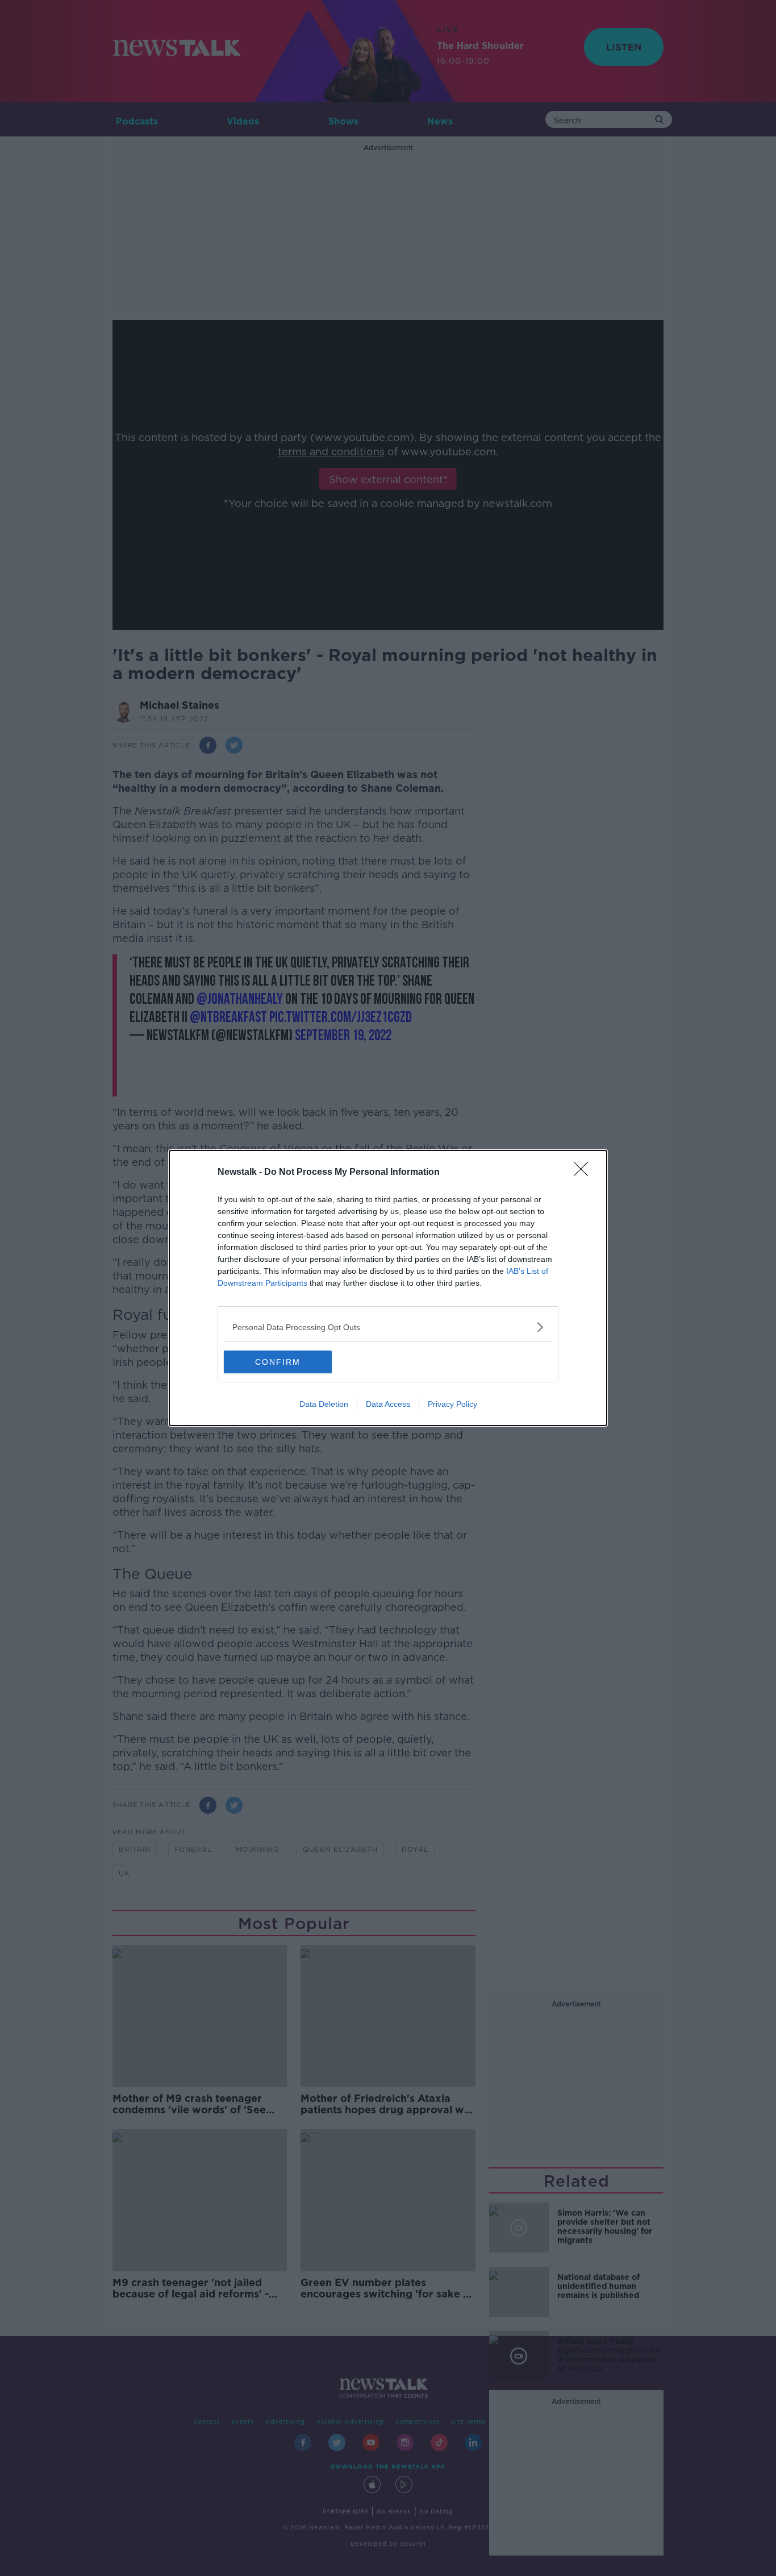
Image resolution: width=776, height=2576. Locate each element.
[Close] (585, 1173)
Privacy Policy (452, 1404)
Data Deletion (324, 1404)
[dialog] (388, 1288)
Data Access (388, 1404)
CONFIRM (278, 1362)
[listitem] (388, 1327)
